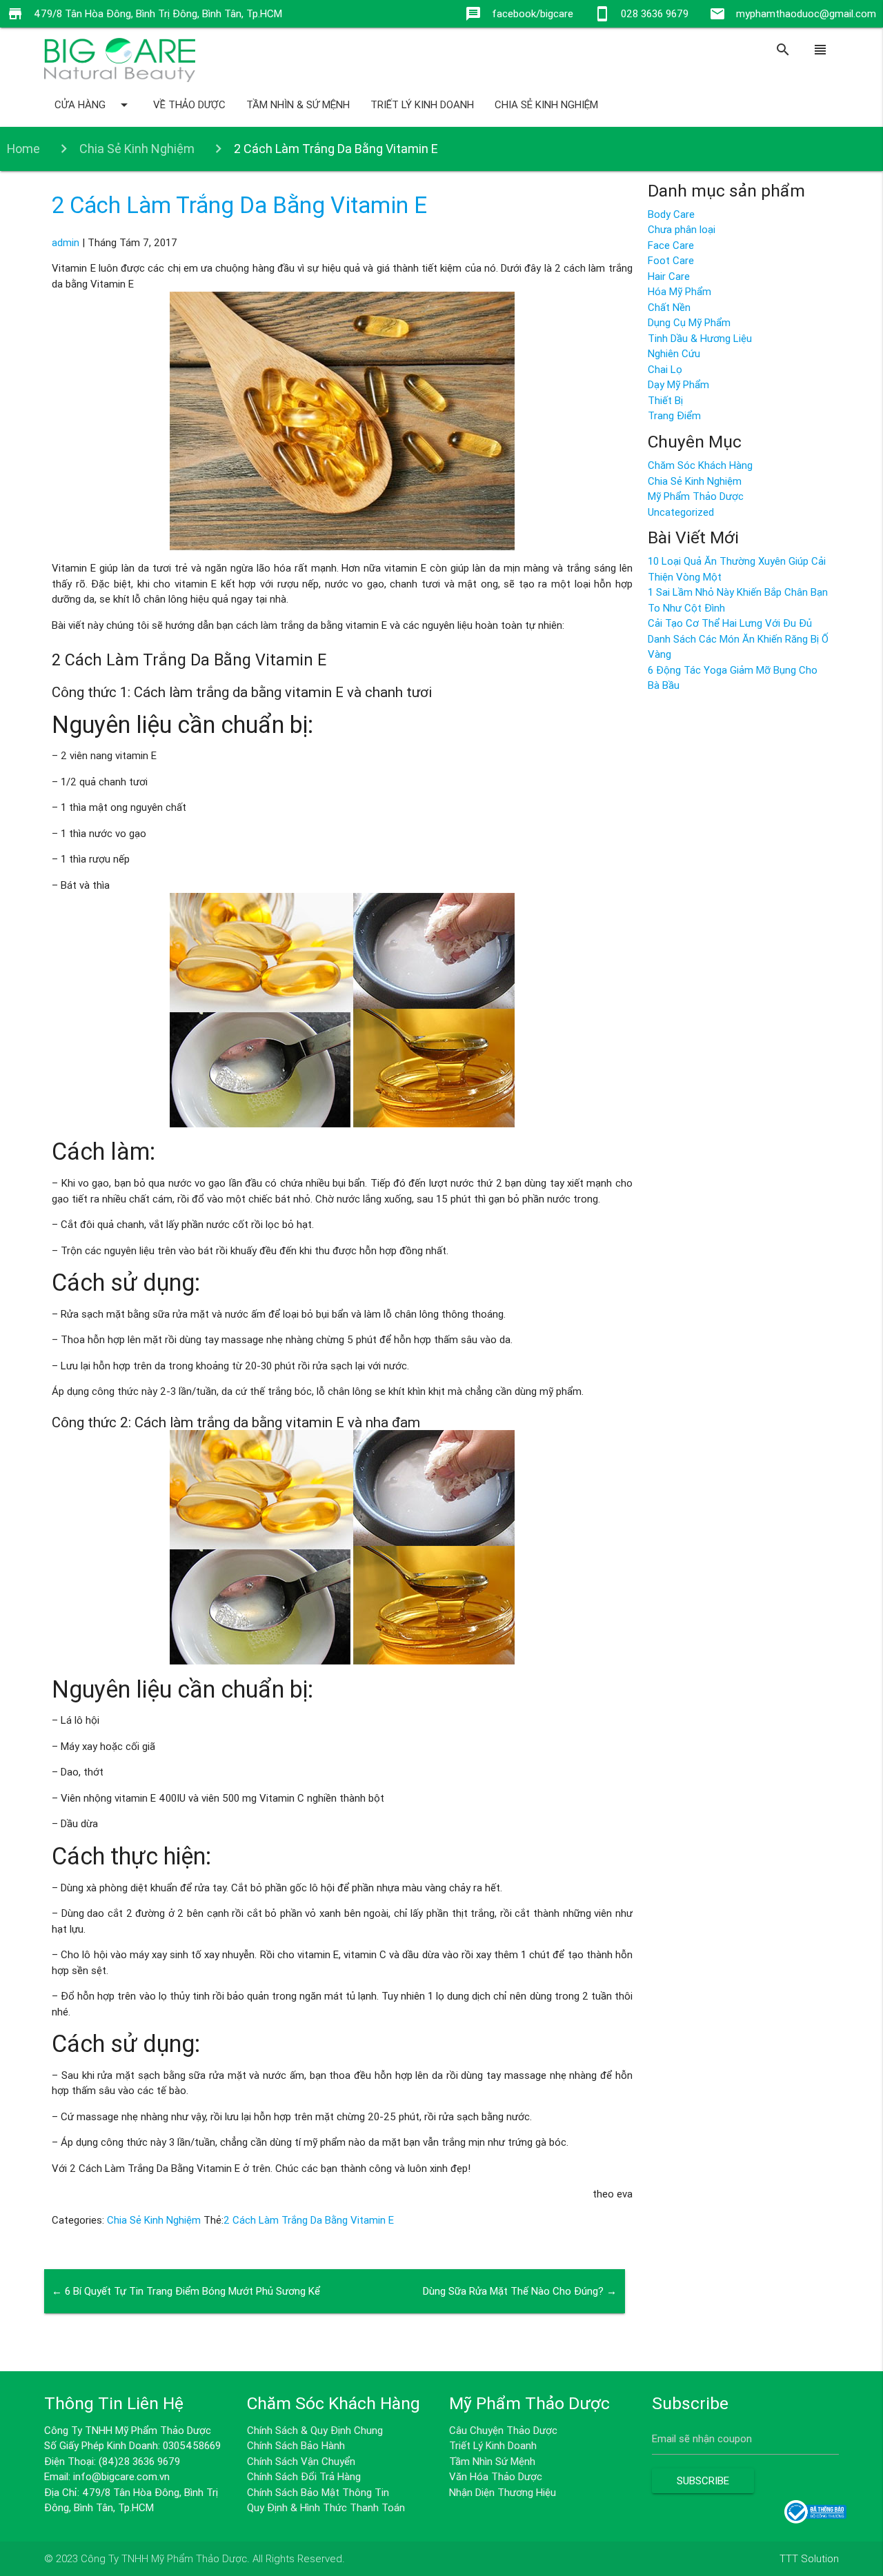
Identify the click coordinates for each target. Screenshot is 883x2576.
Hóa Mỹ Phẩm (679, 291)
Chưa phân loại (682, 229)
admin (66, 242)
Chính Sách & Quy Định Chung (315, 2430)
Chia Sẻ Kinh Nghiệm (546, 104)
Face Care (671, 245)
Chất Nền (669, 307)
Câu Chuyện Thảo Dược (503, 2430)
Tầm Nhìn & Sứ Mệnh (298, 104)
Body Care (671, 214)
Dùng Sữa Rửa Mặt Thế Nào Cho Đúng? (520, 2291)
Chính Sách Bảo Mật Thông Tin (318, 2492)
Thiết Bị (665, 400)
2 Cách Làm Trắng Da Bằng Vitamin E (239, 205)
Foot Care (671, 260)
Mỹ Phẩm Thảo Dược (696, 496)
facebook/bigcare (533, 13)
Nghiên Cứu (674, 353)
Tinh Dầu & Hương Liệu (700, 338)
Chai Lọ (665, 369)
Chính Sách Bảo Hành (296, 2445)
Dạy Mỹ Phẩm (678, 384)
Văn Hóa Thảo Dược (496, 2476)
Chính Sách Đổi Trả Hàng (304, 2476)
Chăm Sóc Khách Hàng (700, 465)
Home (23, 149)
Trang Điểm (674, 415)
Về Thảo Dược (189, 104)
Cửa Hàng (93, 105)
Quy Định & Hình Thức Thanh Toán (326, 2507)
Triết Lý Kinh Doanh (422, 104)
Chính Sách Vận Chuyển (301, 2461)
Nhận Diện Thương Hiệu (503, 2492)
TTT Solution (809, 2558)
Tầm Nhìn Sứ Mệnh (492, 2461)
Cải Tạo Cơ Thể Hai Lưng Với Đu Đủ (730, 623)
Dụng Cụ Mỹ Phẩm (689, 322)
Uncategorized (681, 512)
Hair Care (669, 276)
